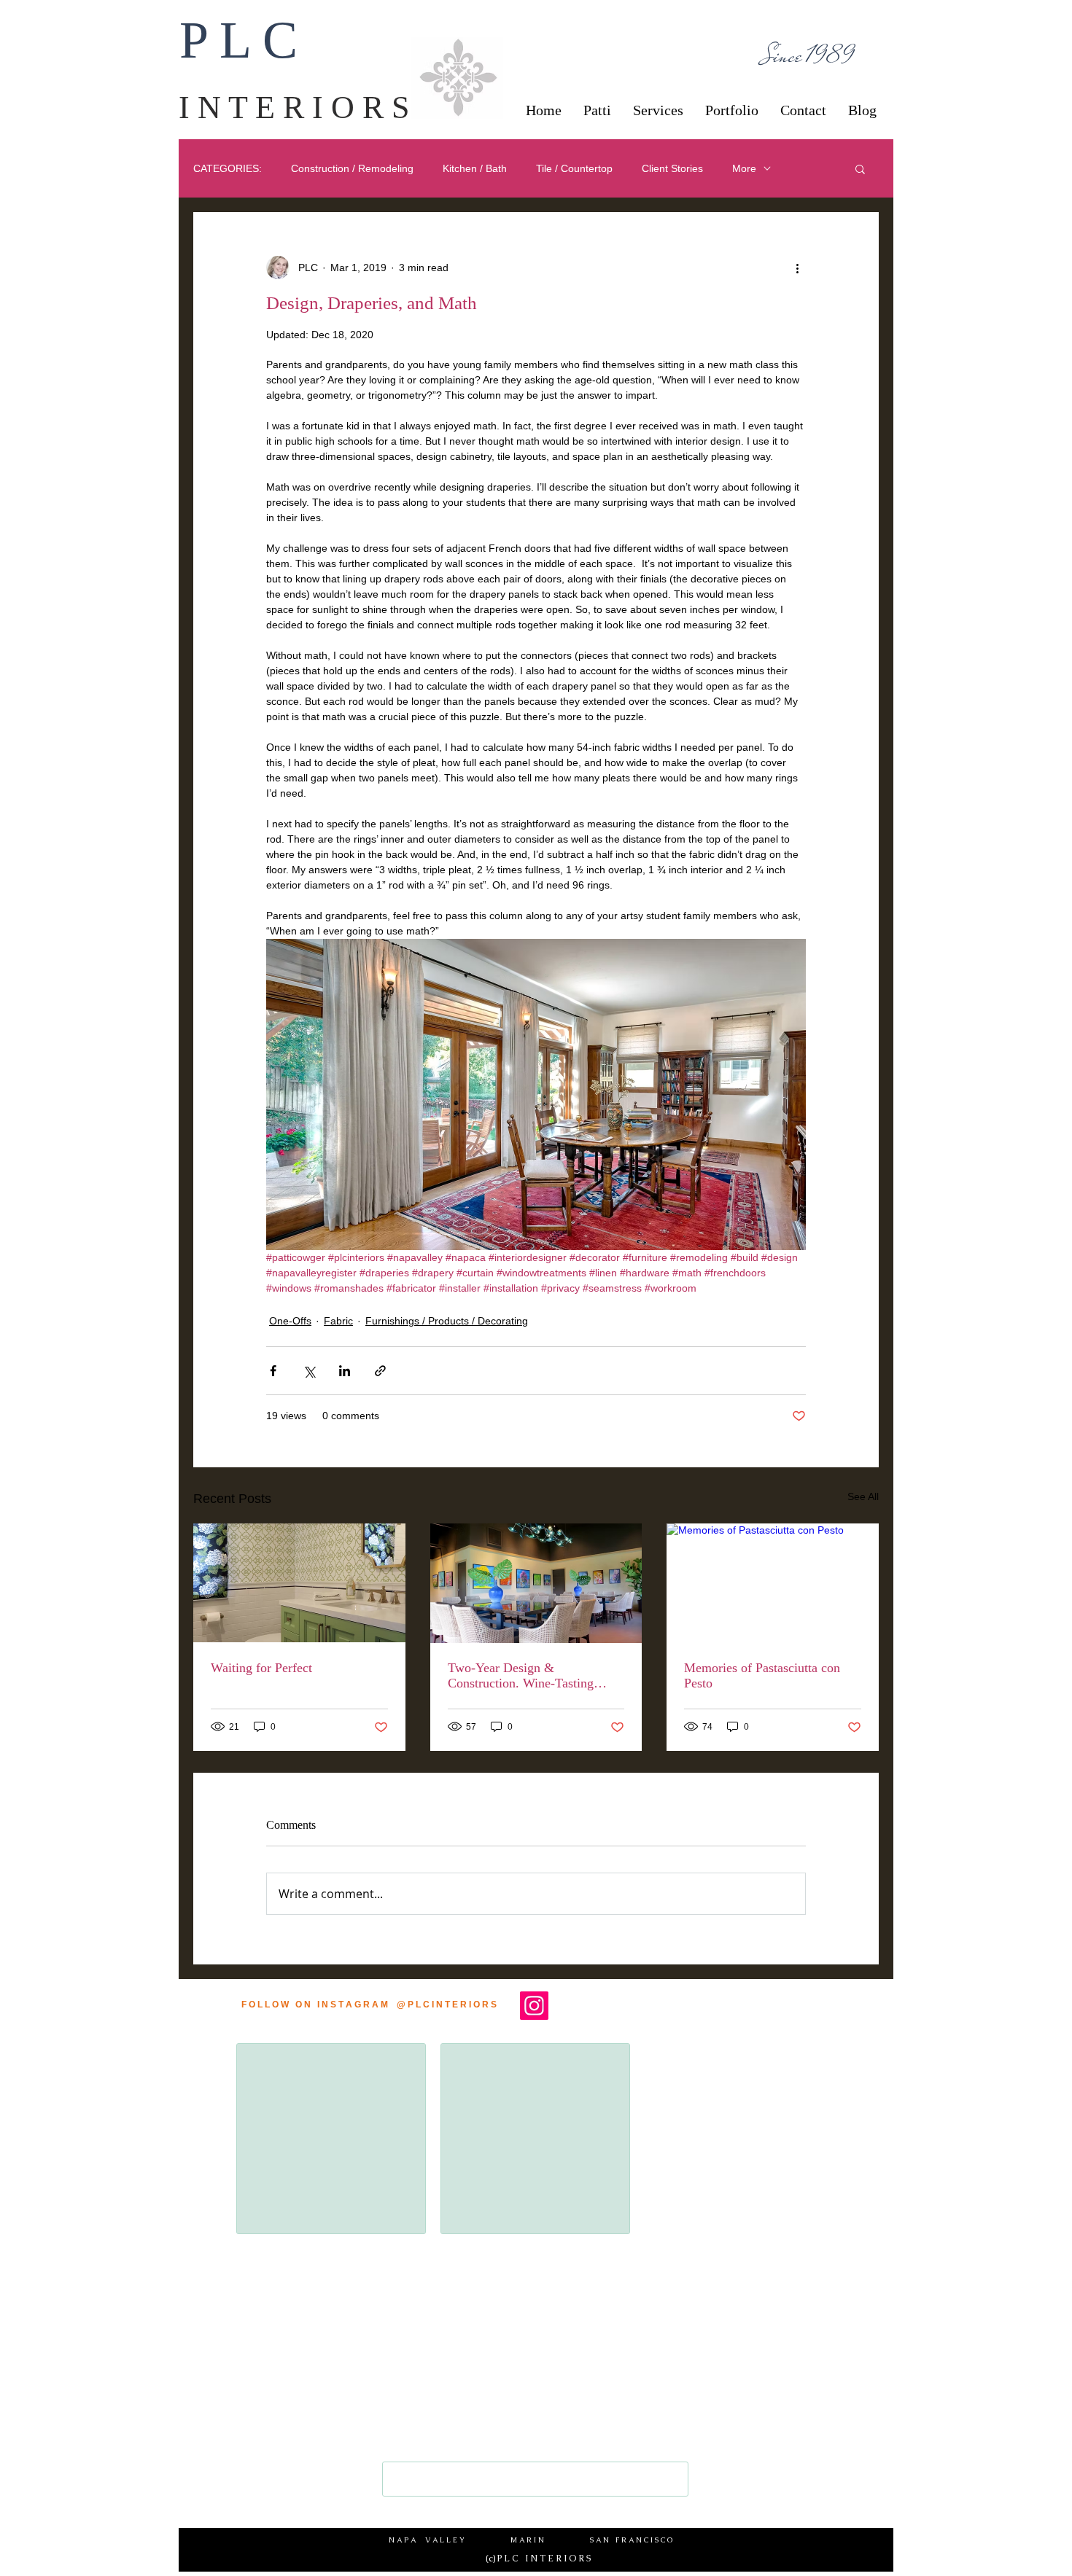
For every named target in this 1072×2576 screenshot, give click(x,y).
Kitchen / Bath (475, 168)
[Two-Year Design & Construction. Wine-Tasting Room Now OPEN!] (536, 1583)
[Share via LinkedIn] (345, 1371)
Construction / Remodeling (352, 168)
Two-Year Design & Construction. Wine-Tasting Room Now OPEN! (521, 1676)
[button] (860, 168)
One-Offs (290, 1321)
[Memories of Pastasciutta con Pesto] (773, 1583)
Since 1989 (809, 56)
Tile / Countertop (574, 168)
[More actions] (797, 268)
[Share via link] (380, 1371)
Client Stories (672, 168)
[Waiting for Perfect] (299, 1583)
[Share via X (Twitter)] (309, 1371)
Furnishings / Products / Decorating (447, 1321)
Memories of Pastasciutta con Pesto (762, 1675)
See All (863, 1496)
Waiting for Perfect (261, 1668)
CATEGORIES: (228, 168)
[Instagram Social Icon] (534, 2006)
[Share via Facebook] (273, 1371)
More (744, 168)
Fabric (338, 1321)
